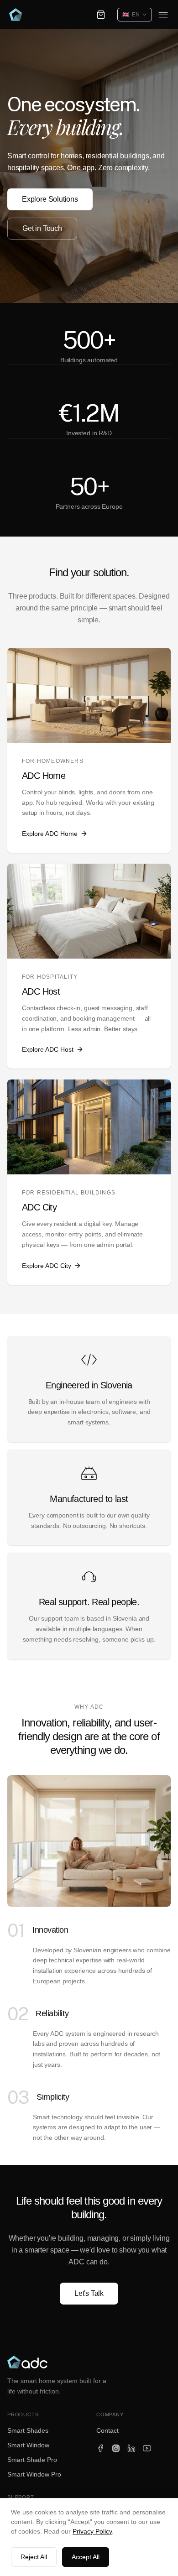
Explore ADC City (47, 1266)
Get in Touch (42, 228)
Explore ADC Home (50, 834)
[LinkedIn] (131, 2448)
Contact (107, 2430)
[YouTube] (147, 2448)
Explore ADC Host (48, 1049)
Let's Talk (89, 2293)
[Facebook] (100, 2448)
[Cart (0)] (101, 15)
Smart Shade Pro (32, 2460)
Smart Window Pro (34, 2474)
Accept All (86, 2557)
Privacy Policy (92, 2531)
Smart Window (28, 2445)
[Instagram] (116, 2448)
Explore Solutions (50, 199)
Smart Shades (28, 2430)
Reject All (34, 2557)
